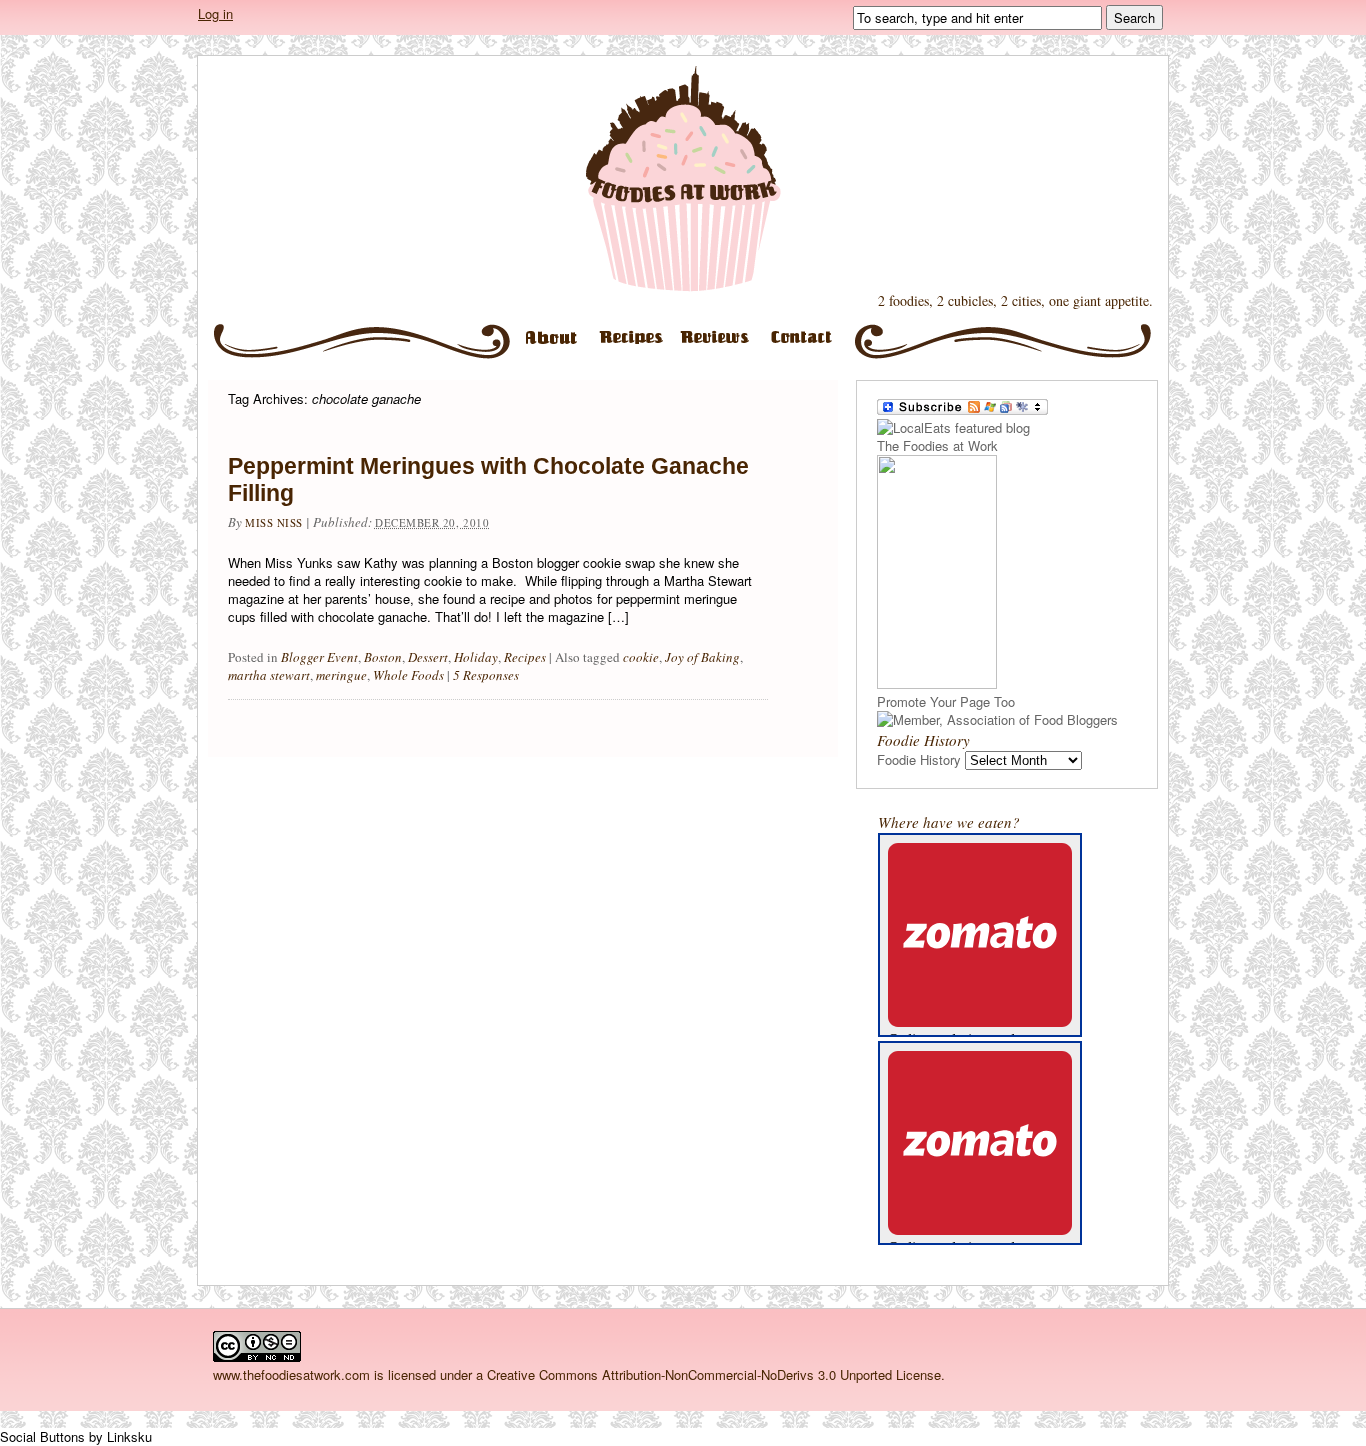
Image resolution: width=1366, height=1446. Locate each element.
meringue (341, 675)
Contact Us (809, 345)
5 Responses (486, 675)
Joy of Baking (702, 657)
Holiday (476, 657)
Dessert (428, 657)
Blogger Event (319, 657)
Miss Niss (274, 522)
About (552, 345)
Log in (215, 13)
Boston (383, 657)
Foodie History (919, 759)
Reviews (720, 345)
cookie (641, 657)
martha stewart (269, 675)
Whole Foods (408, 675)
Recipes (635, 345)
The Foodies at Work (683, 179)
